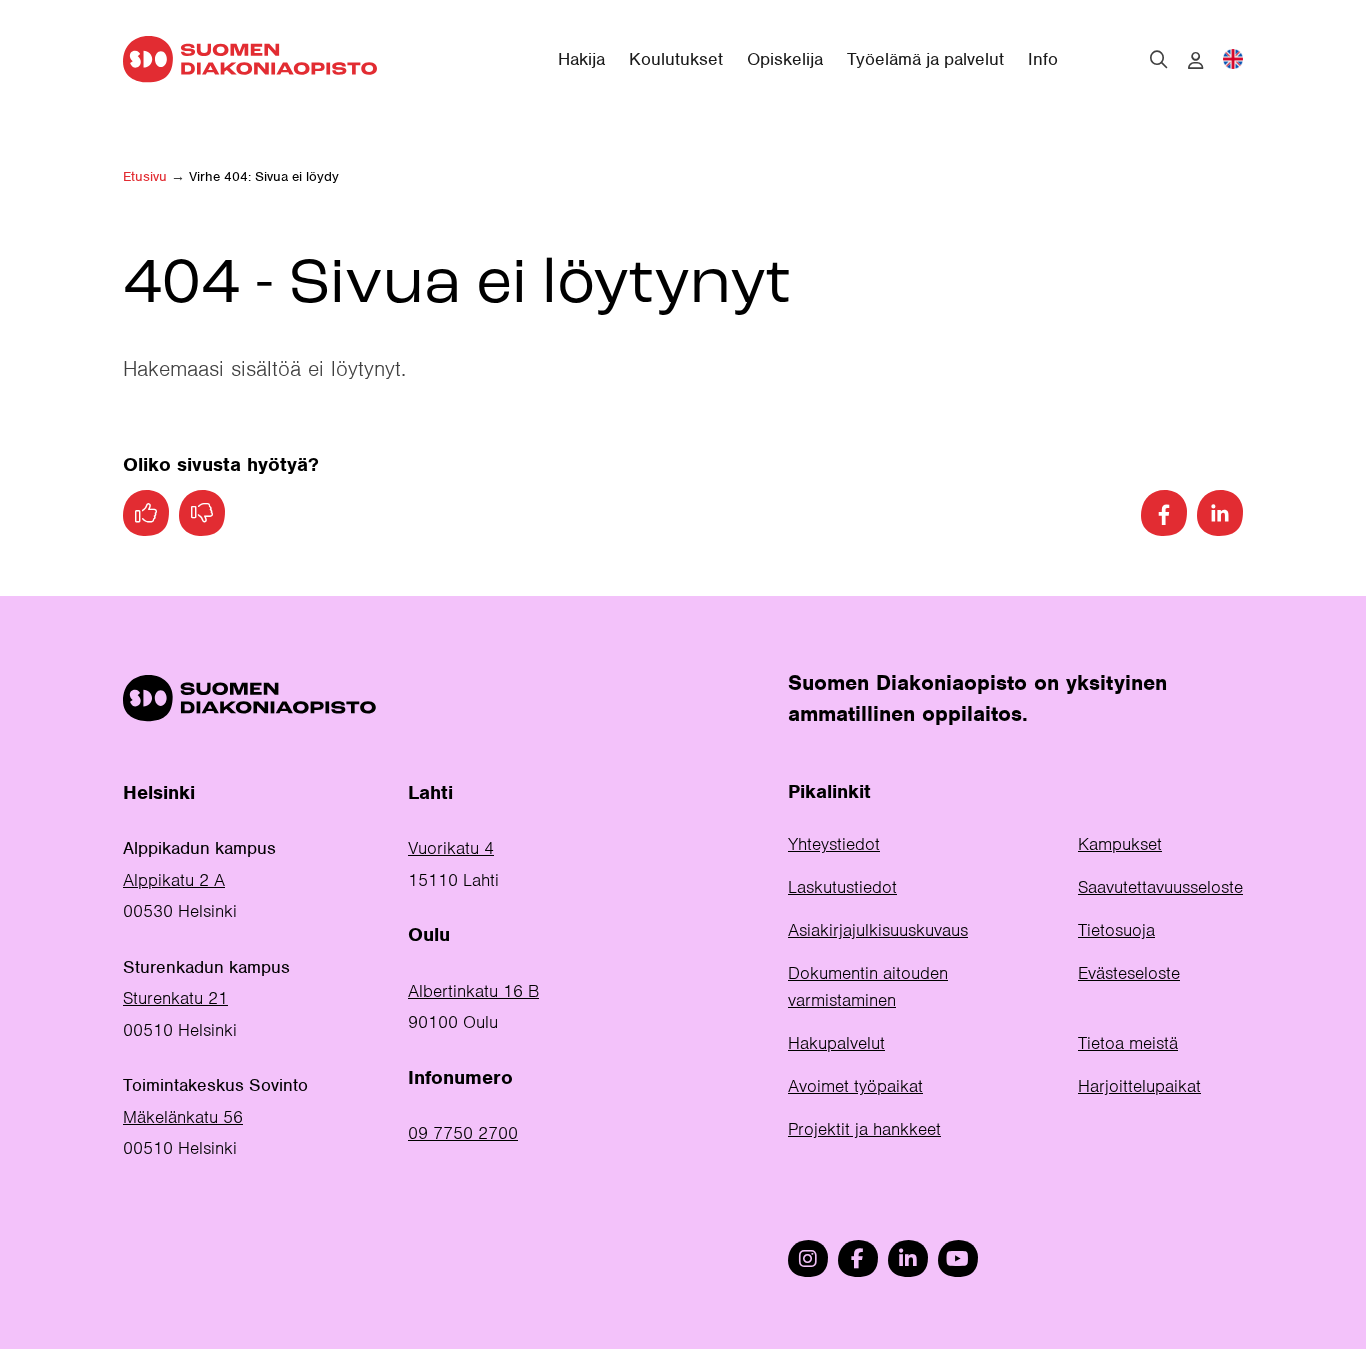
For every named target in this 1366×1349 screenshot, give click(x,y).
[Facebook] (1164, 513)
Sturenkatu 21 (175, 998)
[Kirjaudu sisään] (1195, 61)
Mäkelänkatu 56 (183, 1117)
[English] (1233, 59)
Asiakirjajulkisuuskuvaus (878, 930)
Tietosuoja (1116, 930)
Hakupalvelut (836, 1043)
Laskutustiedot (842, 887)
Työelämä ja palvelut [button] (925, 59)
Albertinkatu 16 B (473, 991)
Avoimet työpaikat (855, 1086)
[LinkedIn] (1220, 513)
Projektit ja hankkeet (864, 1129)
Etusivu (145, 176)
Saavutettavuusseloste (1160, 887)
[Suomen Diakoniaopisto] (250, 59)
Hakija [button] (581, 59)
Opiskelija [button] (785, 59)
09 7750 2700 (463, 1133)
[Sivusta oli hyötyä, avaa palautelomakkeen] (146, 513)
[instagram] (808, 1258)
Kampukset (1120, 844)
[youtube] (958, 1258)
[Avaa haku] (1159, 59)
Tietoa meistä (1128, 1043)
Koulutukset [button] (676, 59)
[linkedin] (908, 1258)
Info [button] (1043, 59)
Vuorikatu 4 (451, 848)
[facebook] (858, 1258)
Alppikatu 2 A (174, 880)
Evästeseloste (1129, 973)
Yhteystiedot (834, 844)
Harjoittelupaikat (1139, 1086)
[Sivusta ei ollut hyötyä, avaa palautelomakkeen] (202, 513)
